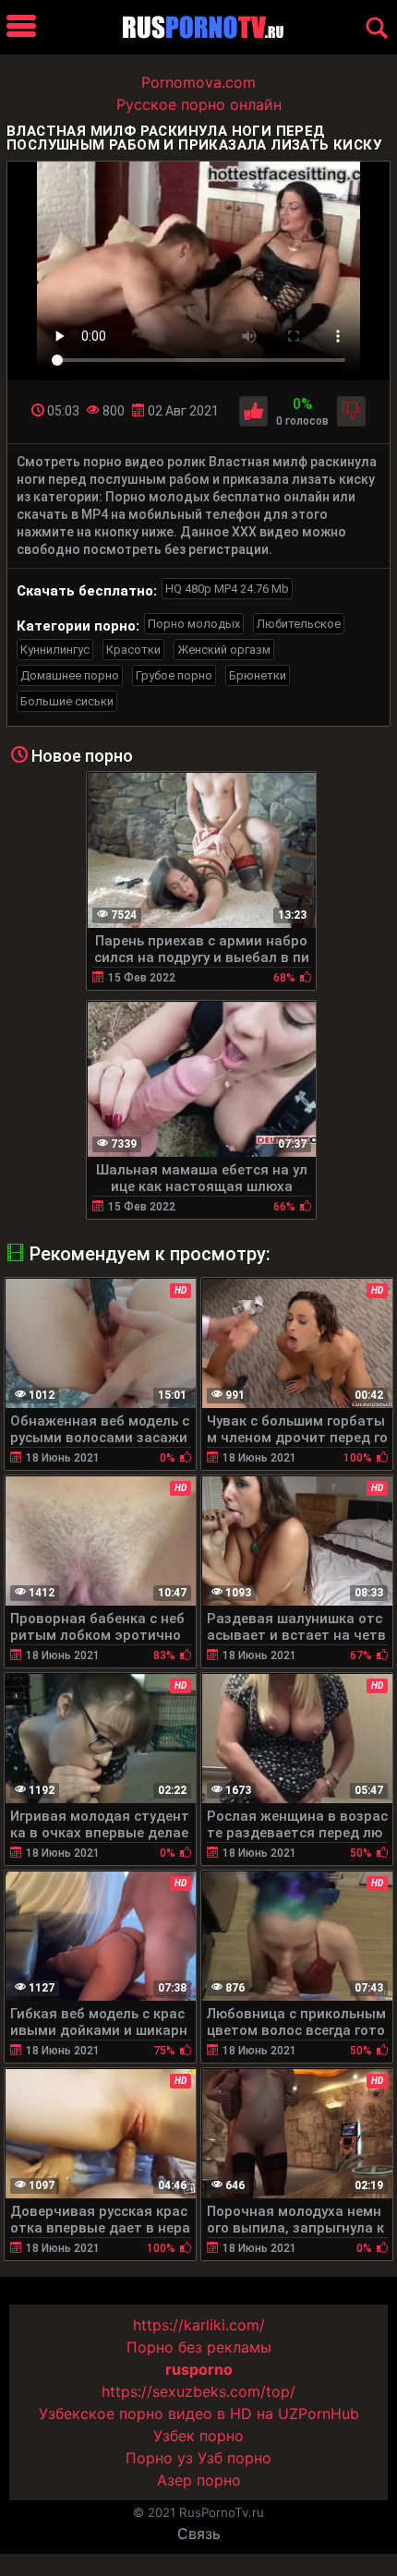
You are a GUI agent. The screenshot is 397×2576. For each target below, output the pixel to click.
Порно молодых (194, 624)
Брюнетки (258, 675)
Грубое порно (174, 675)
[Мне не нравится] (351, 411)
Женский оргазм (224, 650)
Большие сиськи (67, 701)
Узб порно (235, 2458)
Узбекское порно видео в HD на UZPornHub (199, 2413)
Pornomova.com (198, 82)
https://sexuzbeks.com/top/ (198, 2391)
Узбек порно (198, 2436)
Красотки (133, 650)
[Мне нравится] (253, 411)
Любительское (299, 624)
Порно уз (159, 2458)
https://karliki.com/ (199, 2325)
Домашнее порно (70, 675)
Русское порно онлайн (199, 104)
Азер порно (199, 2480)
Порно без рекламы (199, 2347)
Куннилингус (55, 650)
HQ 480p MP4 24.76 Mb (227, 589)
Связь (199, 2534)
